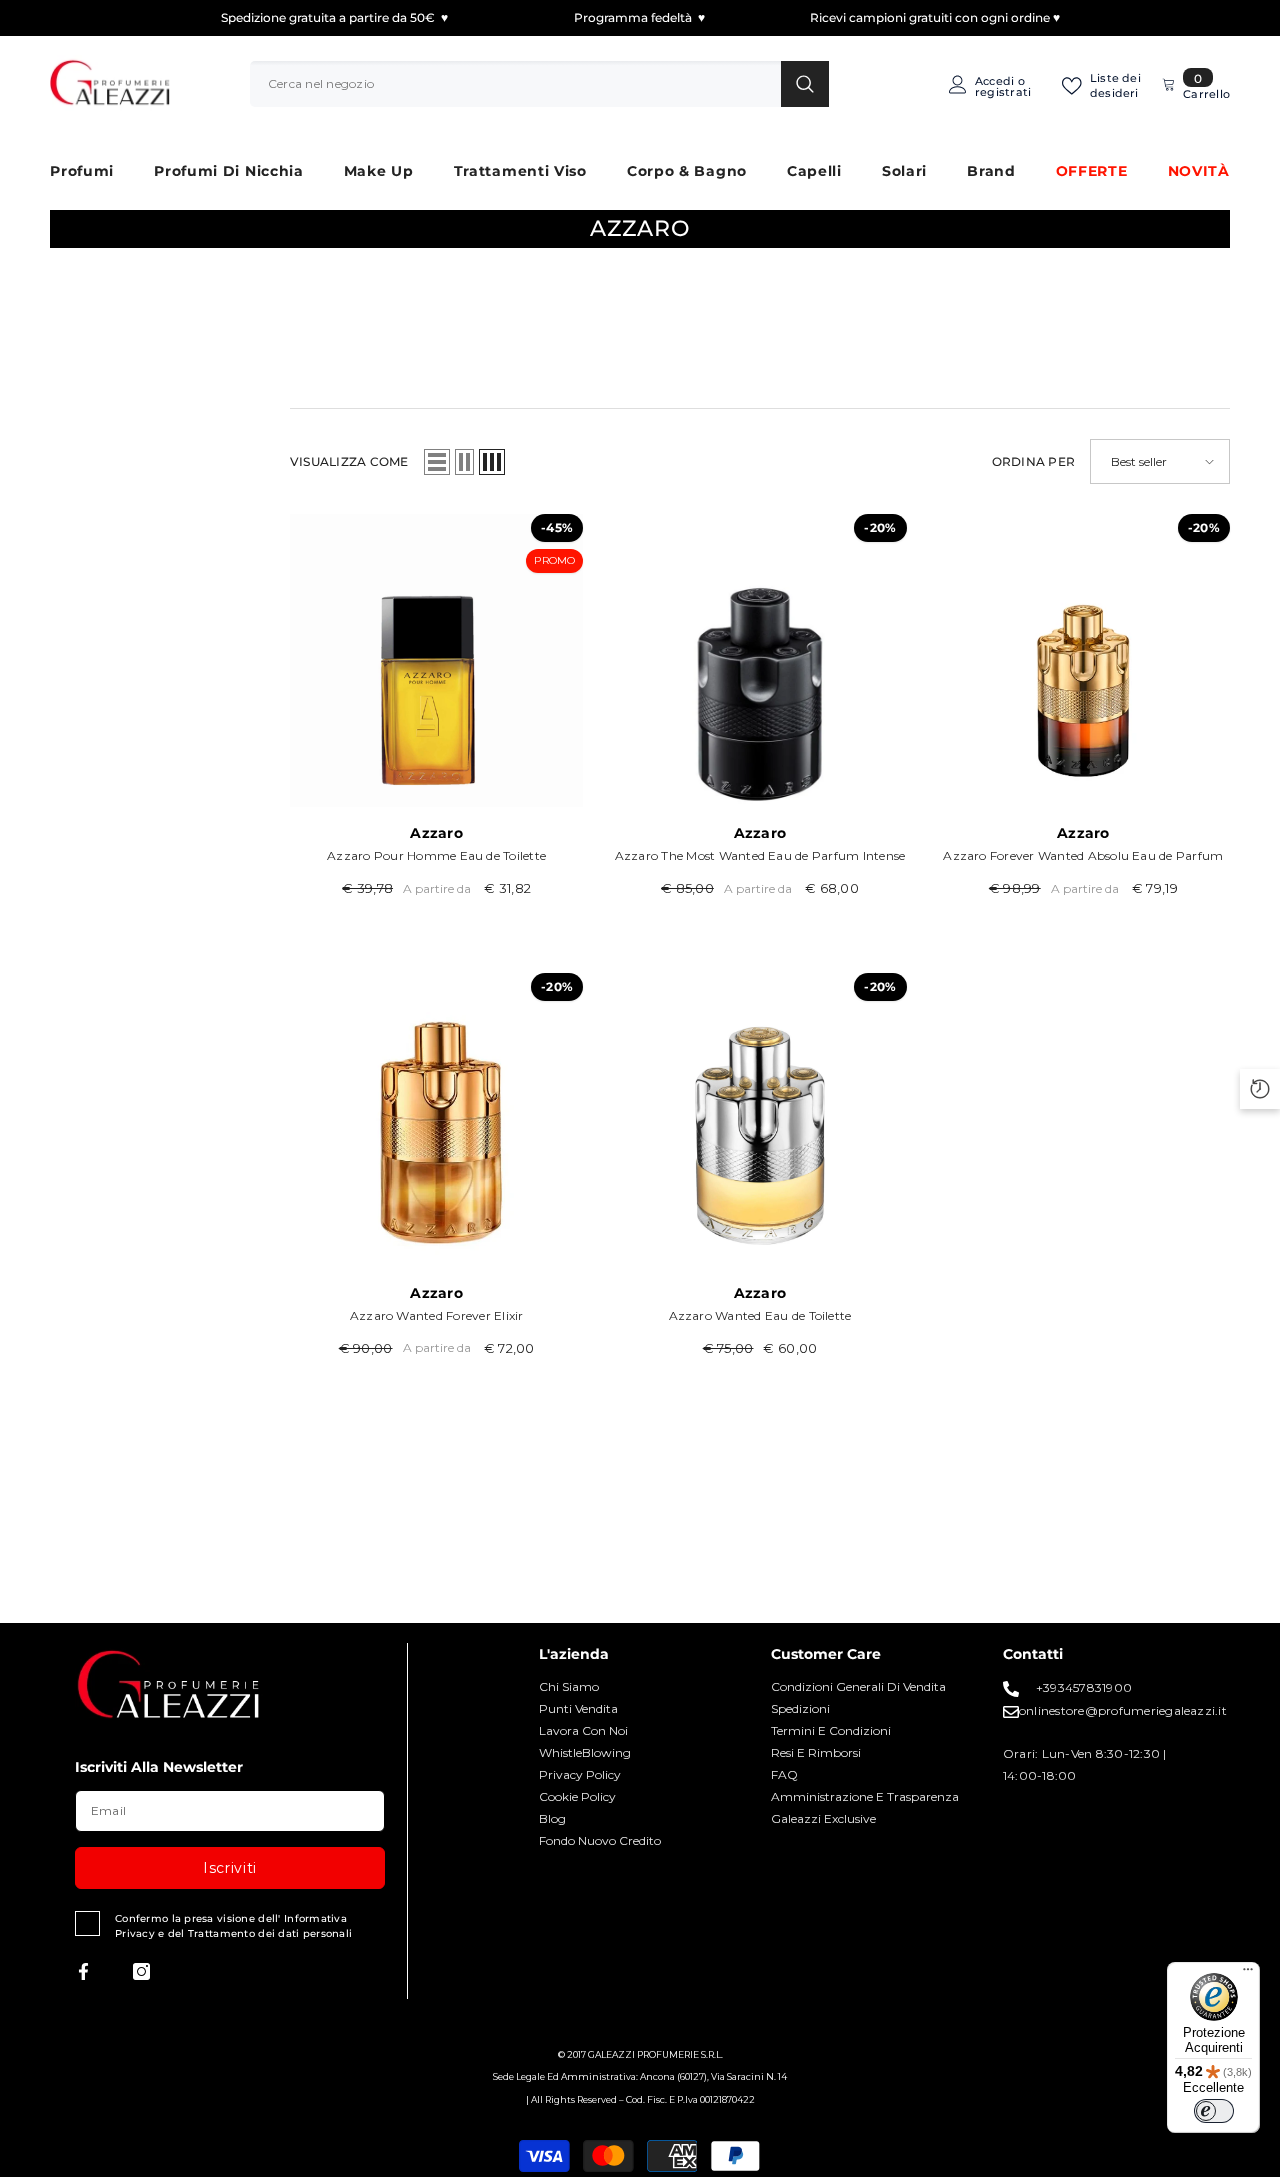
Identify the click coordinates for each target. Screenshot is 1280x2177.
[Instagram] (141, 1971)
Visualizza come (349, 461)
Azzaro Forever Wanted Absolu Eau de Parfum (1083, 855)
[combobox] (515, 84)
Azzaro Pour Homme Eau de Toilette (436, 855)
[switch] (1214, 2111)
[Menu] (1248, 1974)
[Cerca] (539, 84)
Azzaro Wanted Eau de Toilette (760, 1315)
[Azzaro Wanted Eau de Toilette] (759, 1119)
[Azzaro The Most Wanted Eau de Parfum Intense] (759, 660)
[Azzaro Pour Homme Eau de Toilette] (436, 660)
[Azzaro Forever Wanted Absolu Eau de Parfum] (1083, 660)
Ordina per (1033, 461)
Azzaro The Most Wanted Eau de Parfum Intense (760, 855)
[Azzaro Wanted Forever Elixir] (436, 1119)
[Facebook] (83, 1971)
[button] (437, 462)
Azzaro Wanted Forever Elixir (437, 1315)
